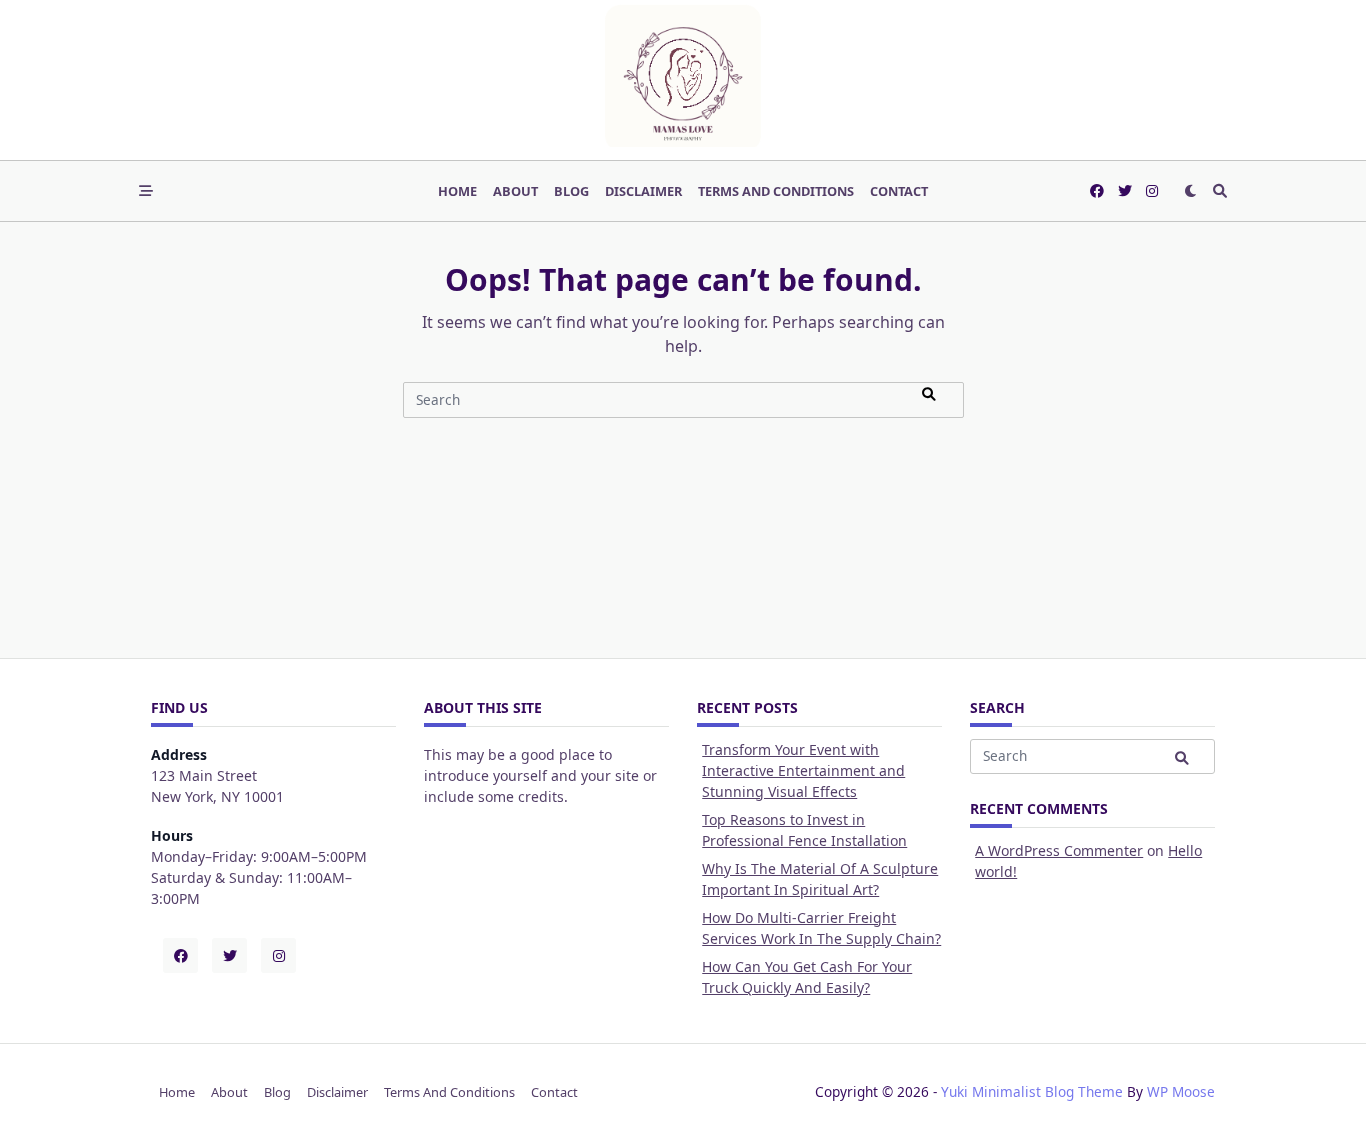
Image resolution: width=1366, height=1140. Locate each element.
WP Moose (1181, 1091)
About (515, 191)
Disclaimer (643, 191)
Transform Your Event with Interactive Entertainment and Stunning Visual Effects (803, 770)
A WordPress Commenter (1059, 850)
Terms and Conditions (776, 191)
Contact (899, 191)
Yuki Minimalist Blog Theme (1032, 1091)
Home (457, 191)
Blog (571, 191)
